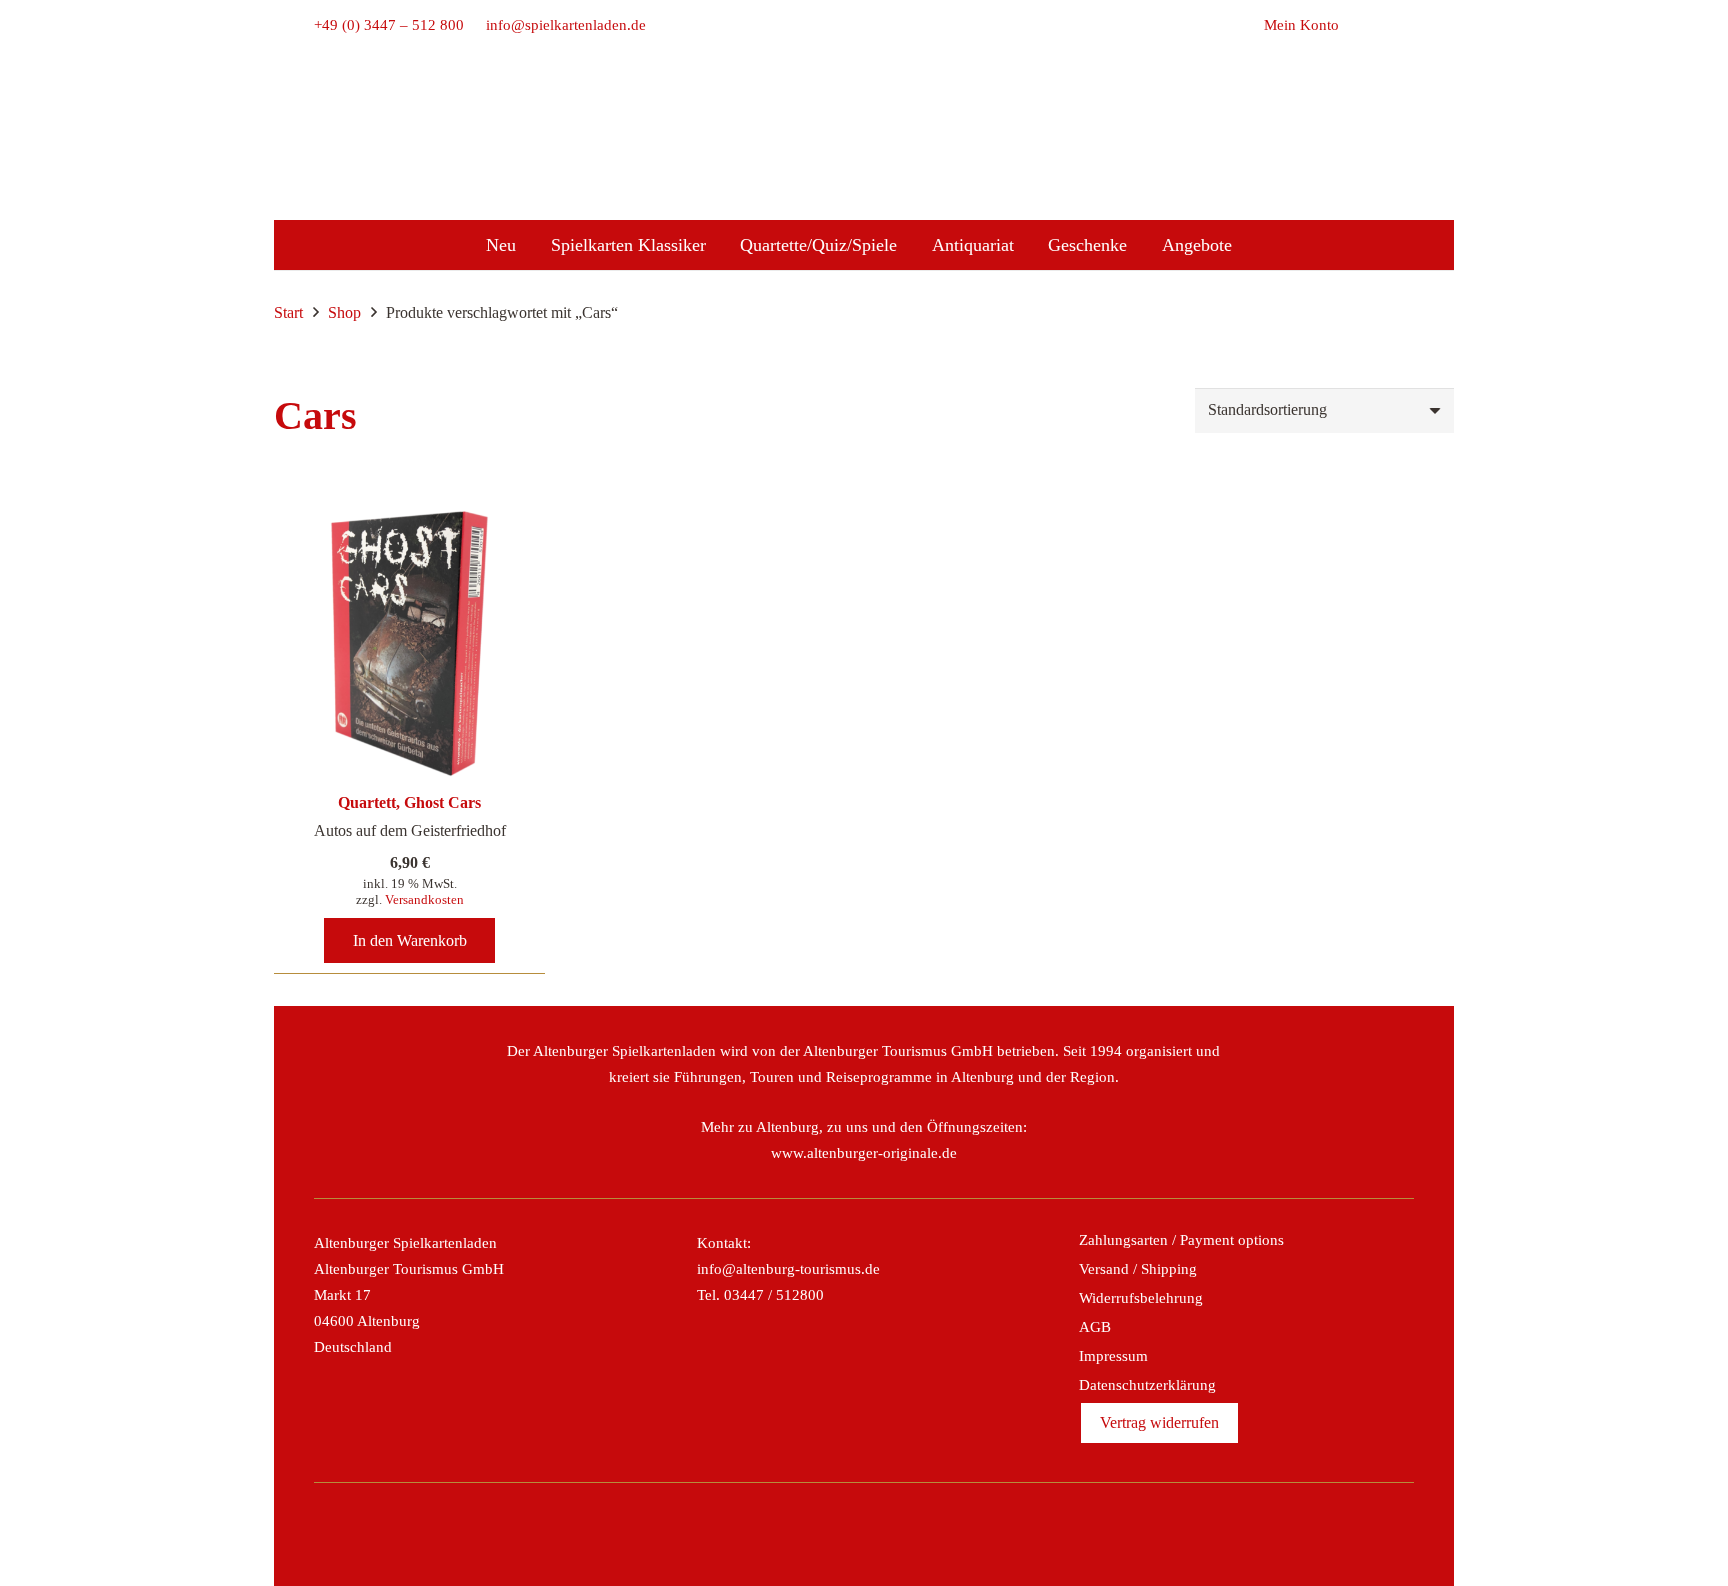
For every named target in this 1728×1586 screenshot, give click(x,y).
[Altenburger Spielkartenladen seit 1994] (864, 170)
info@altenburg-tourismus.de (788, 1269)
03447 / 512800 (774, 1295)
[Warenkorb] (1361, 25)
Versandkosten (424, 899)
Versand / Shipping (1138, 1269)
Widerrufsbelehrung (1141, 1298)
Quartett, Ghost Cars (409, 802)
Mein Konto (1301, 25)
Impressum (1113, 1356)
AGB (1095, 1327)
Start (288, 312)
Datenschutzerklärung (1147, 1385)
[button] (1403, 25)
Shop (344, 312)
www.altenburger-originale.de (864, 1153)
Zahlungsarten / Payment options (1181, 1240)
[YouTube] (929, 1534)
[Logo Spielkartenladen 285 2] (864, 113)
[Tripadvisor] (886, 1534)
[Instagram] (842, 1534)
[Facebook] (799, 1534)
